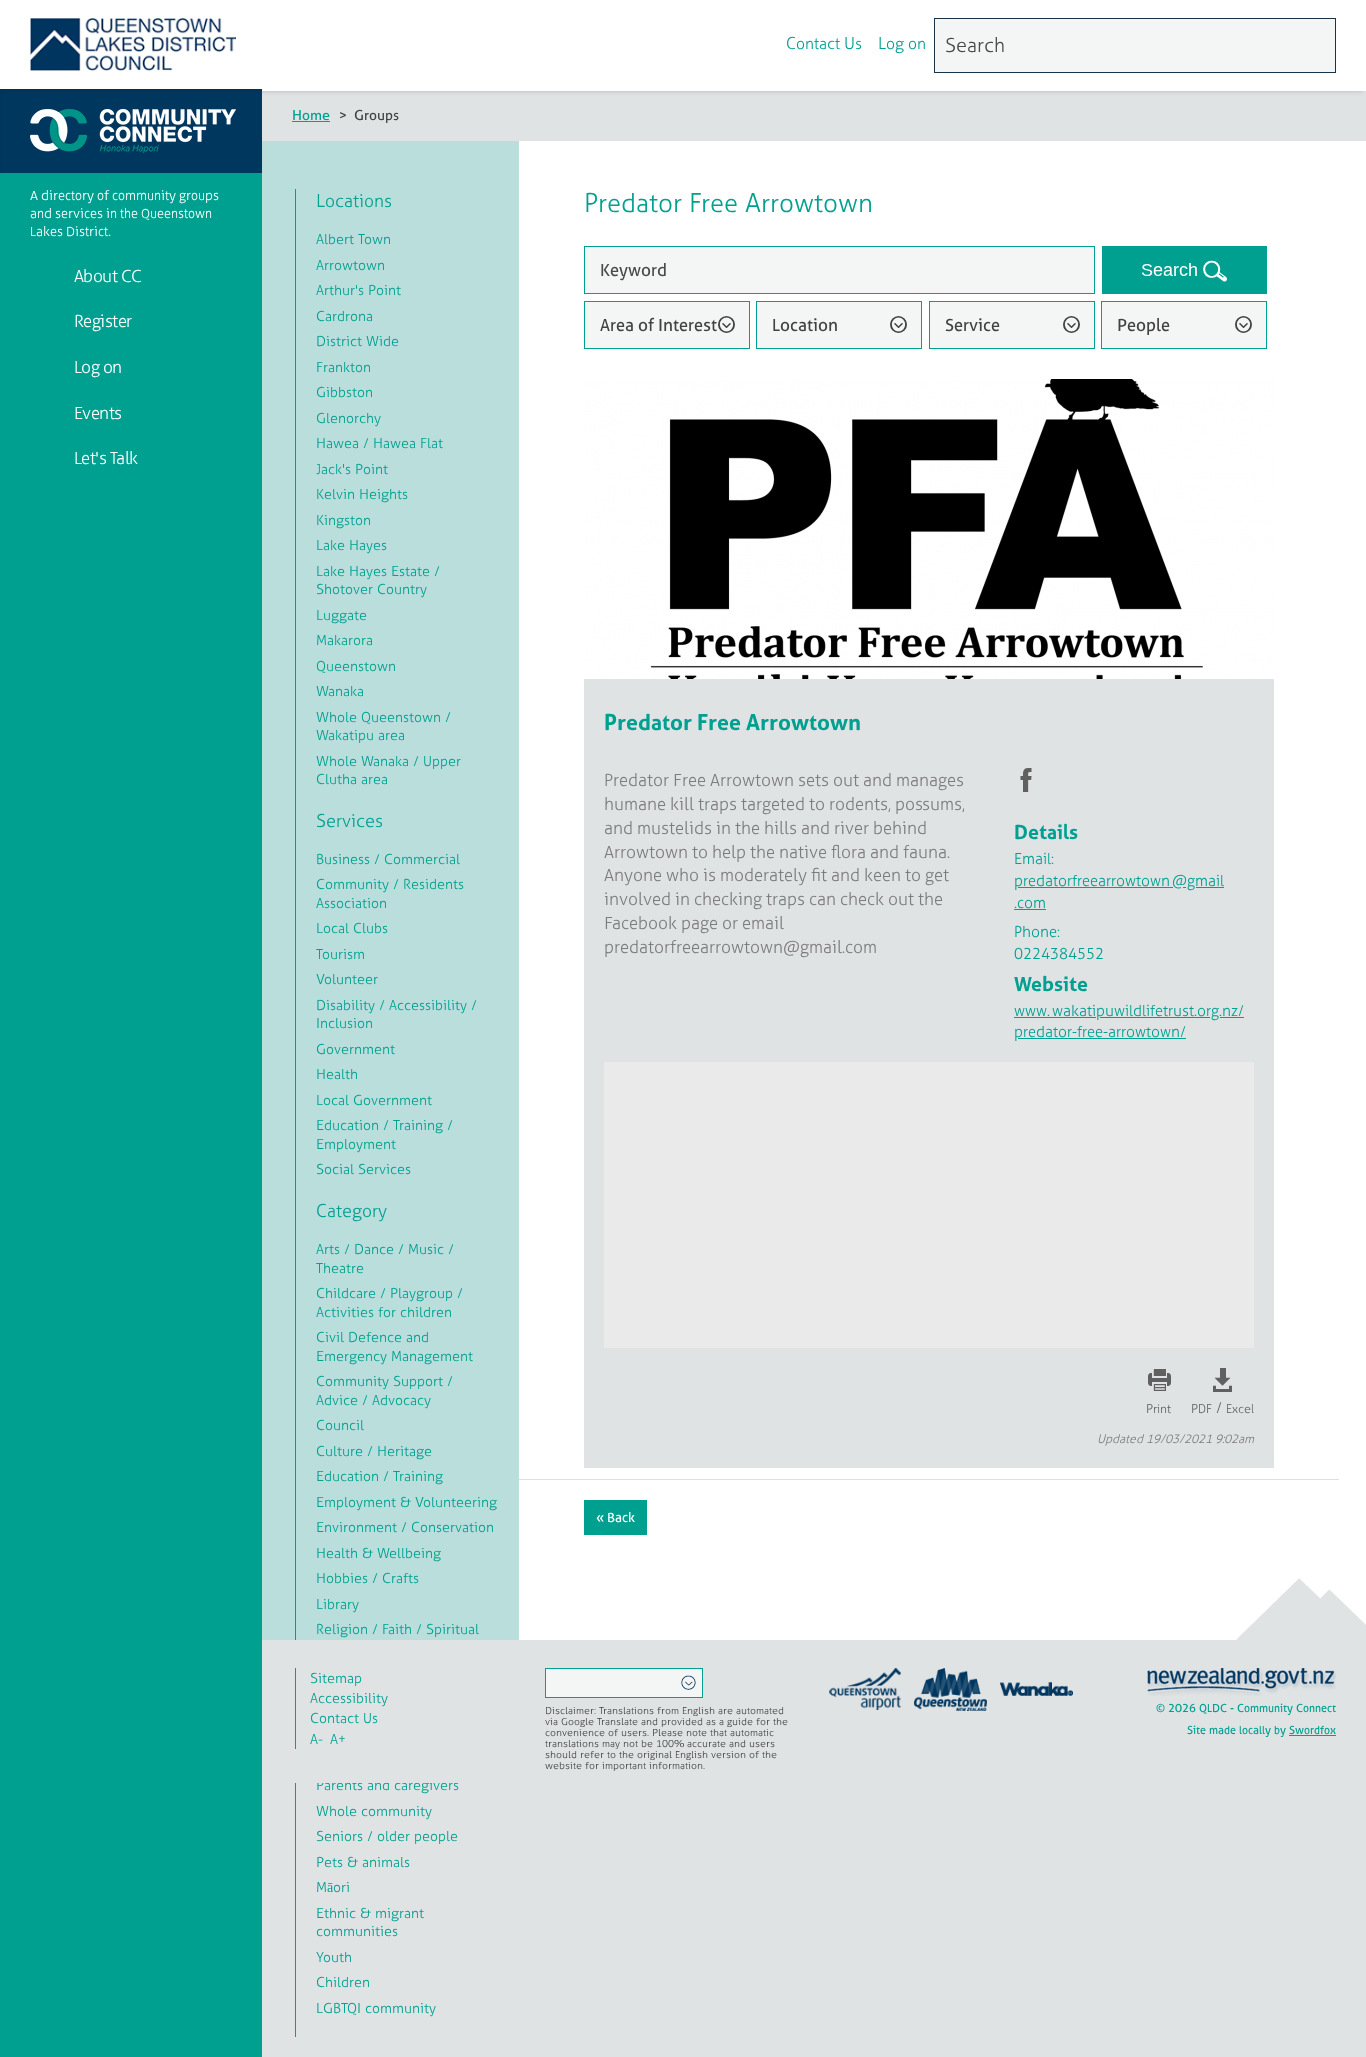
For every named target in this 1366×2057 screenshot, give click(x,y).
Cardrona (344, 315)
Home (311, 114)
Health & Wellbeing (378, 1552)
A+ (338, 1738)
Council (340, 1424)
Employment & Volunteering (406, 1501)
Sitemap (336, 1677)
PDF (1201, 1409)
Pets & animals (363, 1861)
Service (972, 324)
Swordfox (1312, 1730)
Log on (902, 43)
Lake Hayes (351, 544)
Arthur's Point (358, 289)
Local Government (374, 1099)
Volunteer (347, 978)
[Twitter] (754, 46)
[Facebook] (712, 46)
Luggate (341, 614)
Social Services (363, 1168)
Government (355, 1048)
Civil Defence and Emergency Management (394, 1346)
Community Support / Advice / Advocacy (384, 1390)
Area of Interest (658, 324)
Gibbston (344, 391)
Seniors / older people (387, 1835)
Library (337, 1603)
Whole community (374, 1810)
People (1143, 324)
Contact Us (824, 43)
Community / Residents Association (390, 893)
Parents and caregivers (387, 1784)
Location (805, 324)
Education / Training (379, 1475)
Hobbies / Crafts (367, 1577)
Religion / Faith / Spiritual (397, 1628)
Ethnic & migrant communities (370, 1922)
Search (1172, 270)
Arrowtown (350, 264)
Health (337, 1073)
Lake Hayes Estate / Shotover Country (378, 580)
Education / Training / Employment (384, 1134)
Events (96, 412)
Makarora (344, 639)
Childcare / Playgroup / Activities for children (389, 1302)
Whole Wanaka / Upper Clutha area (388, 770)
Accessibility (349, 1697)
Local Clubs (352, 927)
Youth (334, 1956)
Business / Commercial (388, 858)
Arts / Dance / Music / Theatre (385, 1258)
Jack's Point (352, 468)
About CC (106, 275)
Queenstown (356, 665)
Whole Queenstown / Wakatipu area (383, 726)
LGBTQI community (376, 2007)
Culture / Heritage (374, 1450)
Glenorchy (348, 417)
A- (316, 1738)
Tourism (340, 953)
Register (101, 320)
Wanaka (340, 690)
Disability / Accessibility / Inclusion (396, 1014)
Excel (1240, 1409)
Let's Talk (104, 457)
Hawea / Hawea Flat (379, 442)
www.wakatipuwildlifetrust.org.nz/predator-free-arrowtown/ (1129, 1021)
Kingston (343, 519)
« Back (615, 1517)
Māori (333, 1886)
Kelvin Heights (362, 493)
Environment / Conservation (405, 1526)
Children (343, 1981)
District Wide (357, 340)
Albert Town (353, 238)
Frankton (343, 366)
